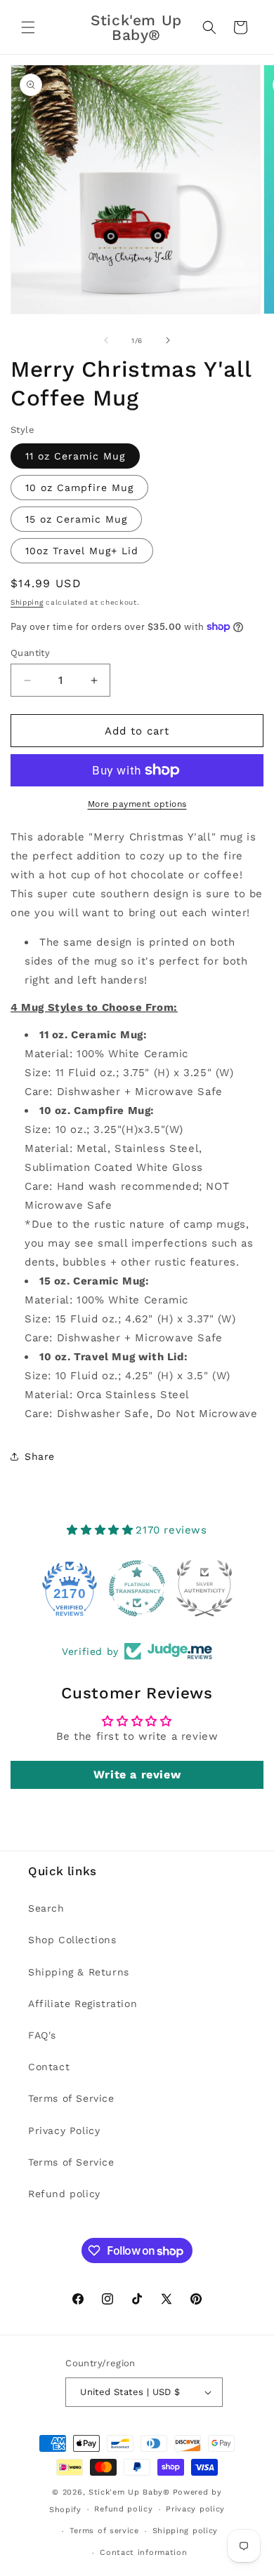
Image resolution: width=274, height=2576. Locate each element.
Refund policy (64, 2194)
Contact (49, 2067)
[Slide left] (106, 340)
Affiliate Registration (83, 2004)
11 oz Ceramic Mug (75, 456)
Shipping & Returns (79, 1972)
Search (46, 1908)
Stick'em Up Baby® (129, 2492)
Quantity (30, 653)
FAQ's (42, 2035)
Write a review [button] (137, 1775)
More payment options (137, 804)
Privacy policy (195, 2509)
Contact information (143, 2552)
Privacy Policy (64, 2131)
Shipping (27, 602)
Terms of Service (71, 2098)
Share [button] (40, 1456)
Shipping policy (185, 2531)
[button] (28, 27)
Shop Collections (72, 1940)
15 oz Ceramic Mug (76, 519)
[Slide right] (168, 340)
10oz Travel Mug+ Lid (82, 551)
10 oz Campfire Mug (79, 488)
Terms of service (104, 2531)
